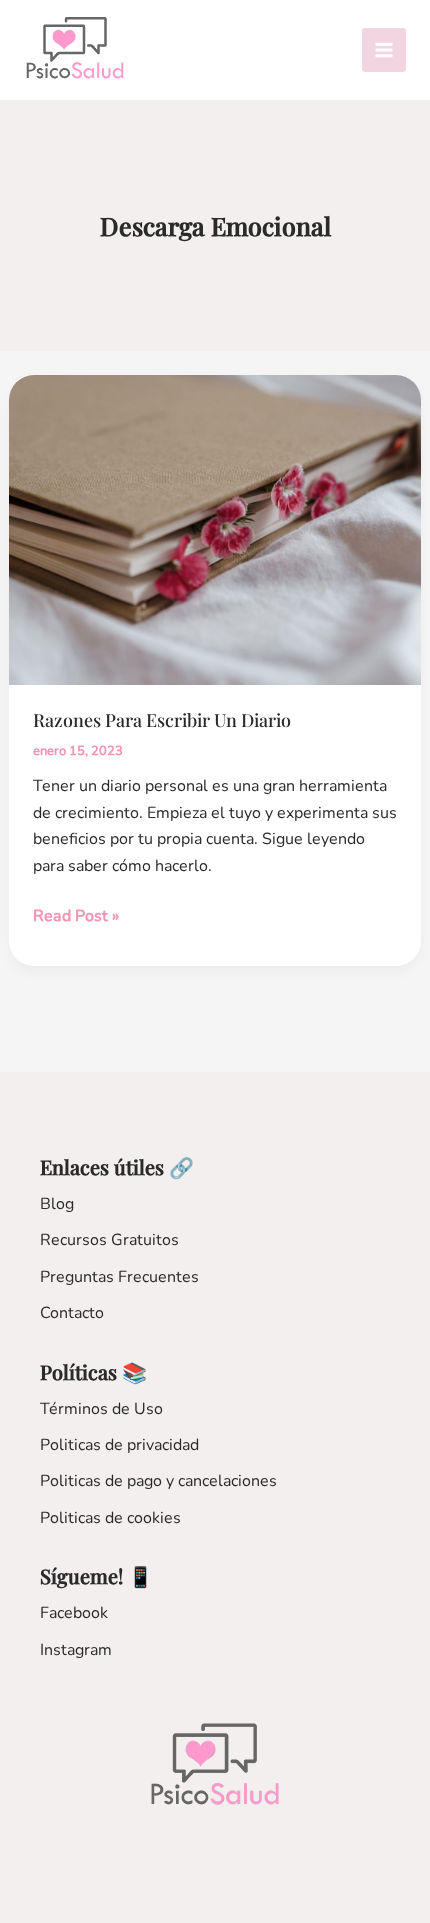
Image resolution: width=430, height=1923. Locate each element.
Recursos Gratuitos (109, 1240)
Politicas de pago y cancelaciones (158, 1481)
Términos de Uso (101, 1409)
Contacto (72, 1313)
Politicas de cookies (110, 1518)
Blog (57, 1204)
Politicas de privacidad (119, 1445)
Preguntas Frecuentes (119, 1277)
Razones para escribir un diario (162, 720)
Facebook (74, 1613)
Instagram (76, 1650)
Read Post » (76, 916)
